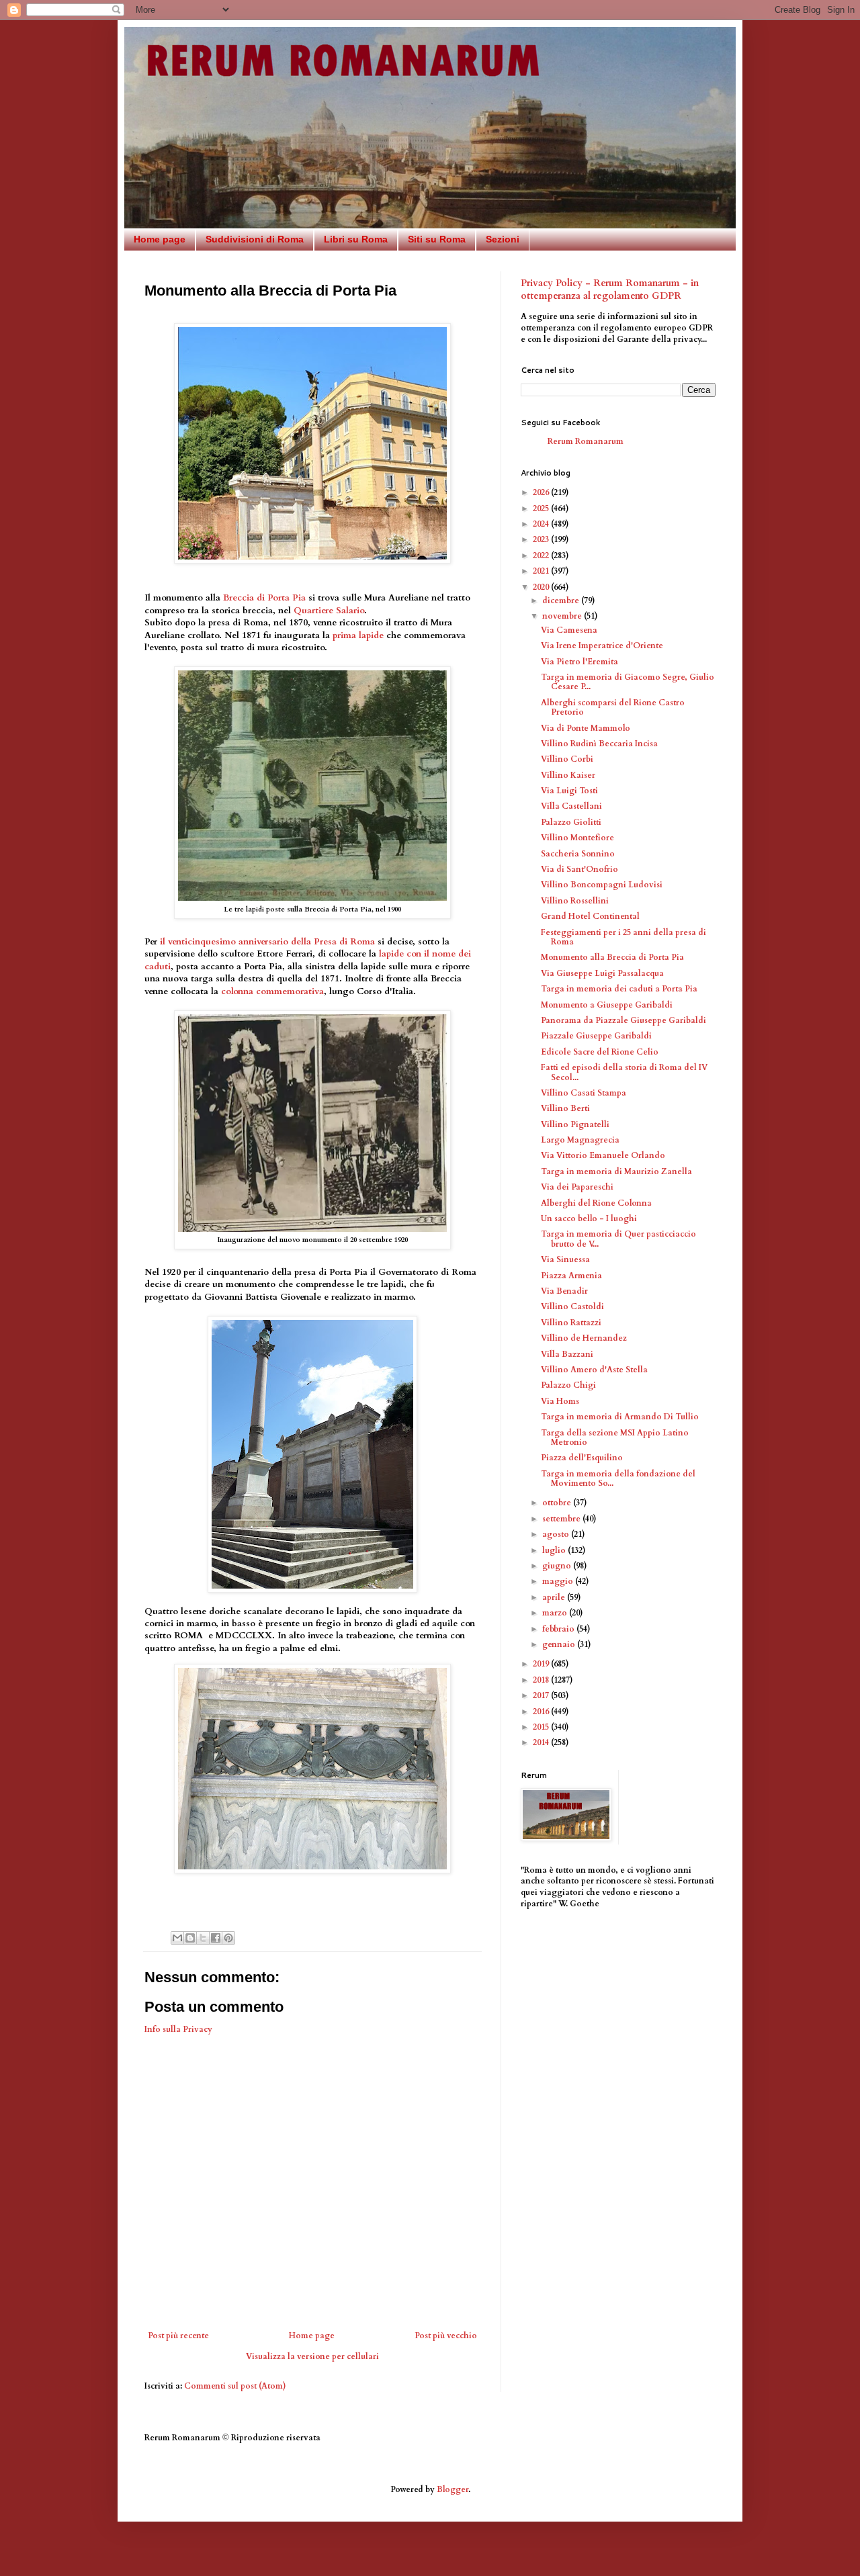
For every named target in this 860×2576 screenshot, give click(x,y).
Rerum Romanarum (586, 441)
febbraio (559, 1629)
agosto (557, 1534)
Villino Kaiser (568, 775)
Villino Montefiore (577, 838)
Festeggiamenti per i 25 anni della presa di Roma (623, 937)
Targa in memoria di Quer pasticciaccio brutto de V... (618, 1239)
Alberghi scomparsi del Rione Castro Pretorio (613, 707)
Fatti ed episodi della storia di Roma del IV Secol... (624, 1072)
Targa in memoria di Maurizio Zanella (616, 1171)
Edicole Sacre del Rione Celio (600, 1052)
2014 (542, 1742)
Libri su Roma (356, 239)
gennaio (560, 1644)
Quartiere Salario (329, 611)
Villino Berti (565, 1108)
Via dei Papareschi (577, 1187)
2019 (542, 1664)
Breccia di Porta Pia (264, 598)
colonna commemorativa (272, 991)
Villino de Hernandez (584, 1338)
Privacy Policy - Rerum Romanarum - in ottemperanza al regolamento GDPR (610, 290)
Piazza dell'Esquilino (582, 1458)
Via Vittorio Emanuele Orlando (603, 1155)
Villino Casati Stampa (584, 1093)
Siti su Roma (437, 239)
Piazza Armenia (571, 1276)
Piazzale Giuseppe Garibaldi (596, 1036)
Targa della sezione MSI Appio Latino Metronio (615, 1437)
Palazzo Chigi (568, 1385)
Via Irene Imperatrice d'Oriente (602, 646)
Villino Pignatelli (575, 1124)
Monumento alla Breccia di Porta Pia (612, 957)
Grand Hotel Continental (590, 916)
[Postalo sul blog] (190, 1938)
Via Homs (560, 1401)
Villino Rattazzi (571, 1323)
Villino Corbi (567, 759)
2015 (542, 1727)
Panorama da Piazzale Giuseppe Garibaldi (623, 1020)
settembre (562, 1519)
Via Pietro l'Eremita (579, 662)
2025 (542, 508)
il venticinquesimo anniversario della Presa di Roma (267, 942)
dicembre (562, 601)
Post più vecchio (446, 2336)
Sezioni (503, 239)
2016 (542, 1712)
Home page (160, 239)
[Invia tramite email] (177, 1938)
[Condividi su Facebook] (216, 1938)
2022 (542, 556)
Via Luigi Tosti (569, 791)
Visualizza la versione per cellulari (312, 2356)
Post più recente (178, 2336)
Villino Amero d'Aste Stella (594, 1370)
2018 (542, 1680)
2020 (542, 587)
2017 (542, 1695)
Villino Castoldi (572, 1306)
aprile (555, 1597)
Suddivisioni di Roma (255, 239)
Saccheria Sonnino (578, 854)
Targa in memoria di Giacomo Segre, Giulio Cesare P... (628, 682)
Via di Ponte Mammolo (586, 728)
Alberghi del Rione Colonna (596, 1203)
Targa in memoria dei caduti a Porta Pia (619, 989)
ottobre (558, 1503)
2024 (542, 524)
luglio (555, 1550)
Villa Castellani (571, 806)
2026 (542, 492)
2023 (542, 539)
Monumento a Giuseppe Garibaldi (607, 1005)
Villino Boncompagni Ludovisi (602, 885)
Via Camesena (569, 630)
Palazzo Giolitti (571, 822)
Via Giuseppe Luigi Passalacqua (602, 973)
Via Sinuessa (565, 1259)
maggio (559, 1581)
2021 (542, 571)
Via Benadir (564, 1291)
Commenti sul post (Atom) (235, 2386)
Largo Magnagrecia (580, 1140)
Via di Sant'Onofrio (579, 869)
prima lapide (358, 635)
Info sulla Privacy (178, 2029)
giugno (558, 1566)
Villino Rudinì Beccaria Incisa (599, 744)
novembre (563, 616)
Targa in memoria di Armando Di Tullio (620, 1417)
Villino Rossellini (575, 901)
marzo (556, 1613)
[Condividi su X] (203, 1938)
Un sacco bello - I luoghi (589, 1218)
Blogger (453, 2489)
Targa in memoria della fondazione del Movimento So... (618, 1478)
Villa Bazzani (567, 1354)
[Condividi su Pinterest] (228, 1938)
